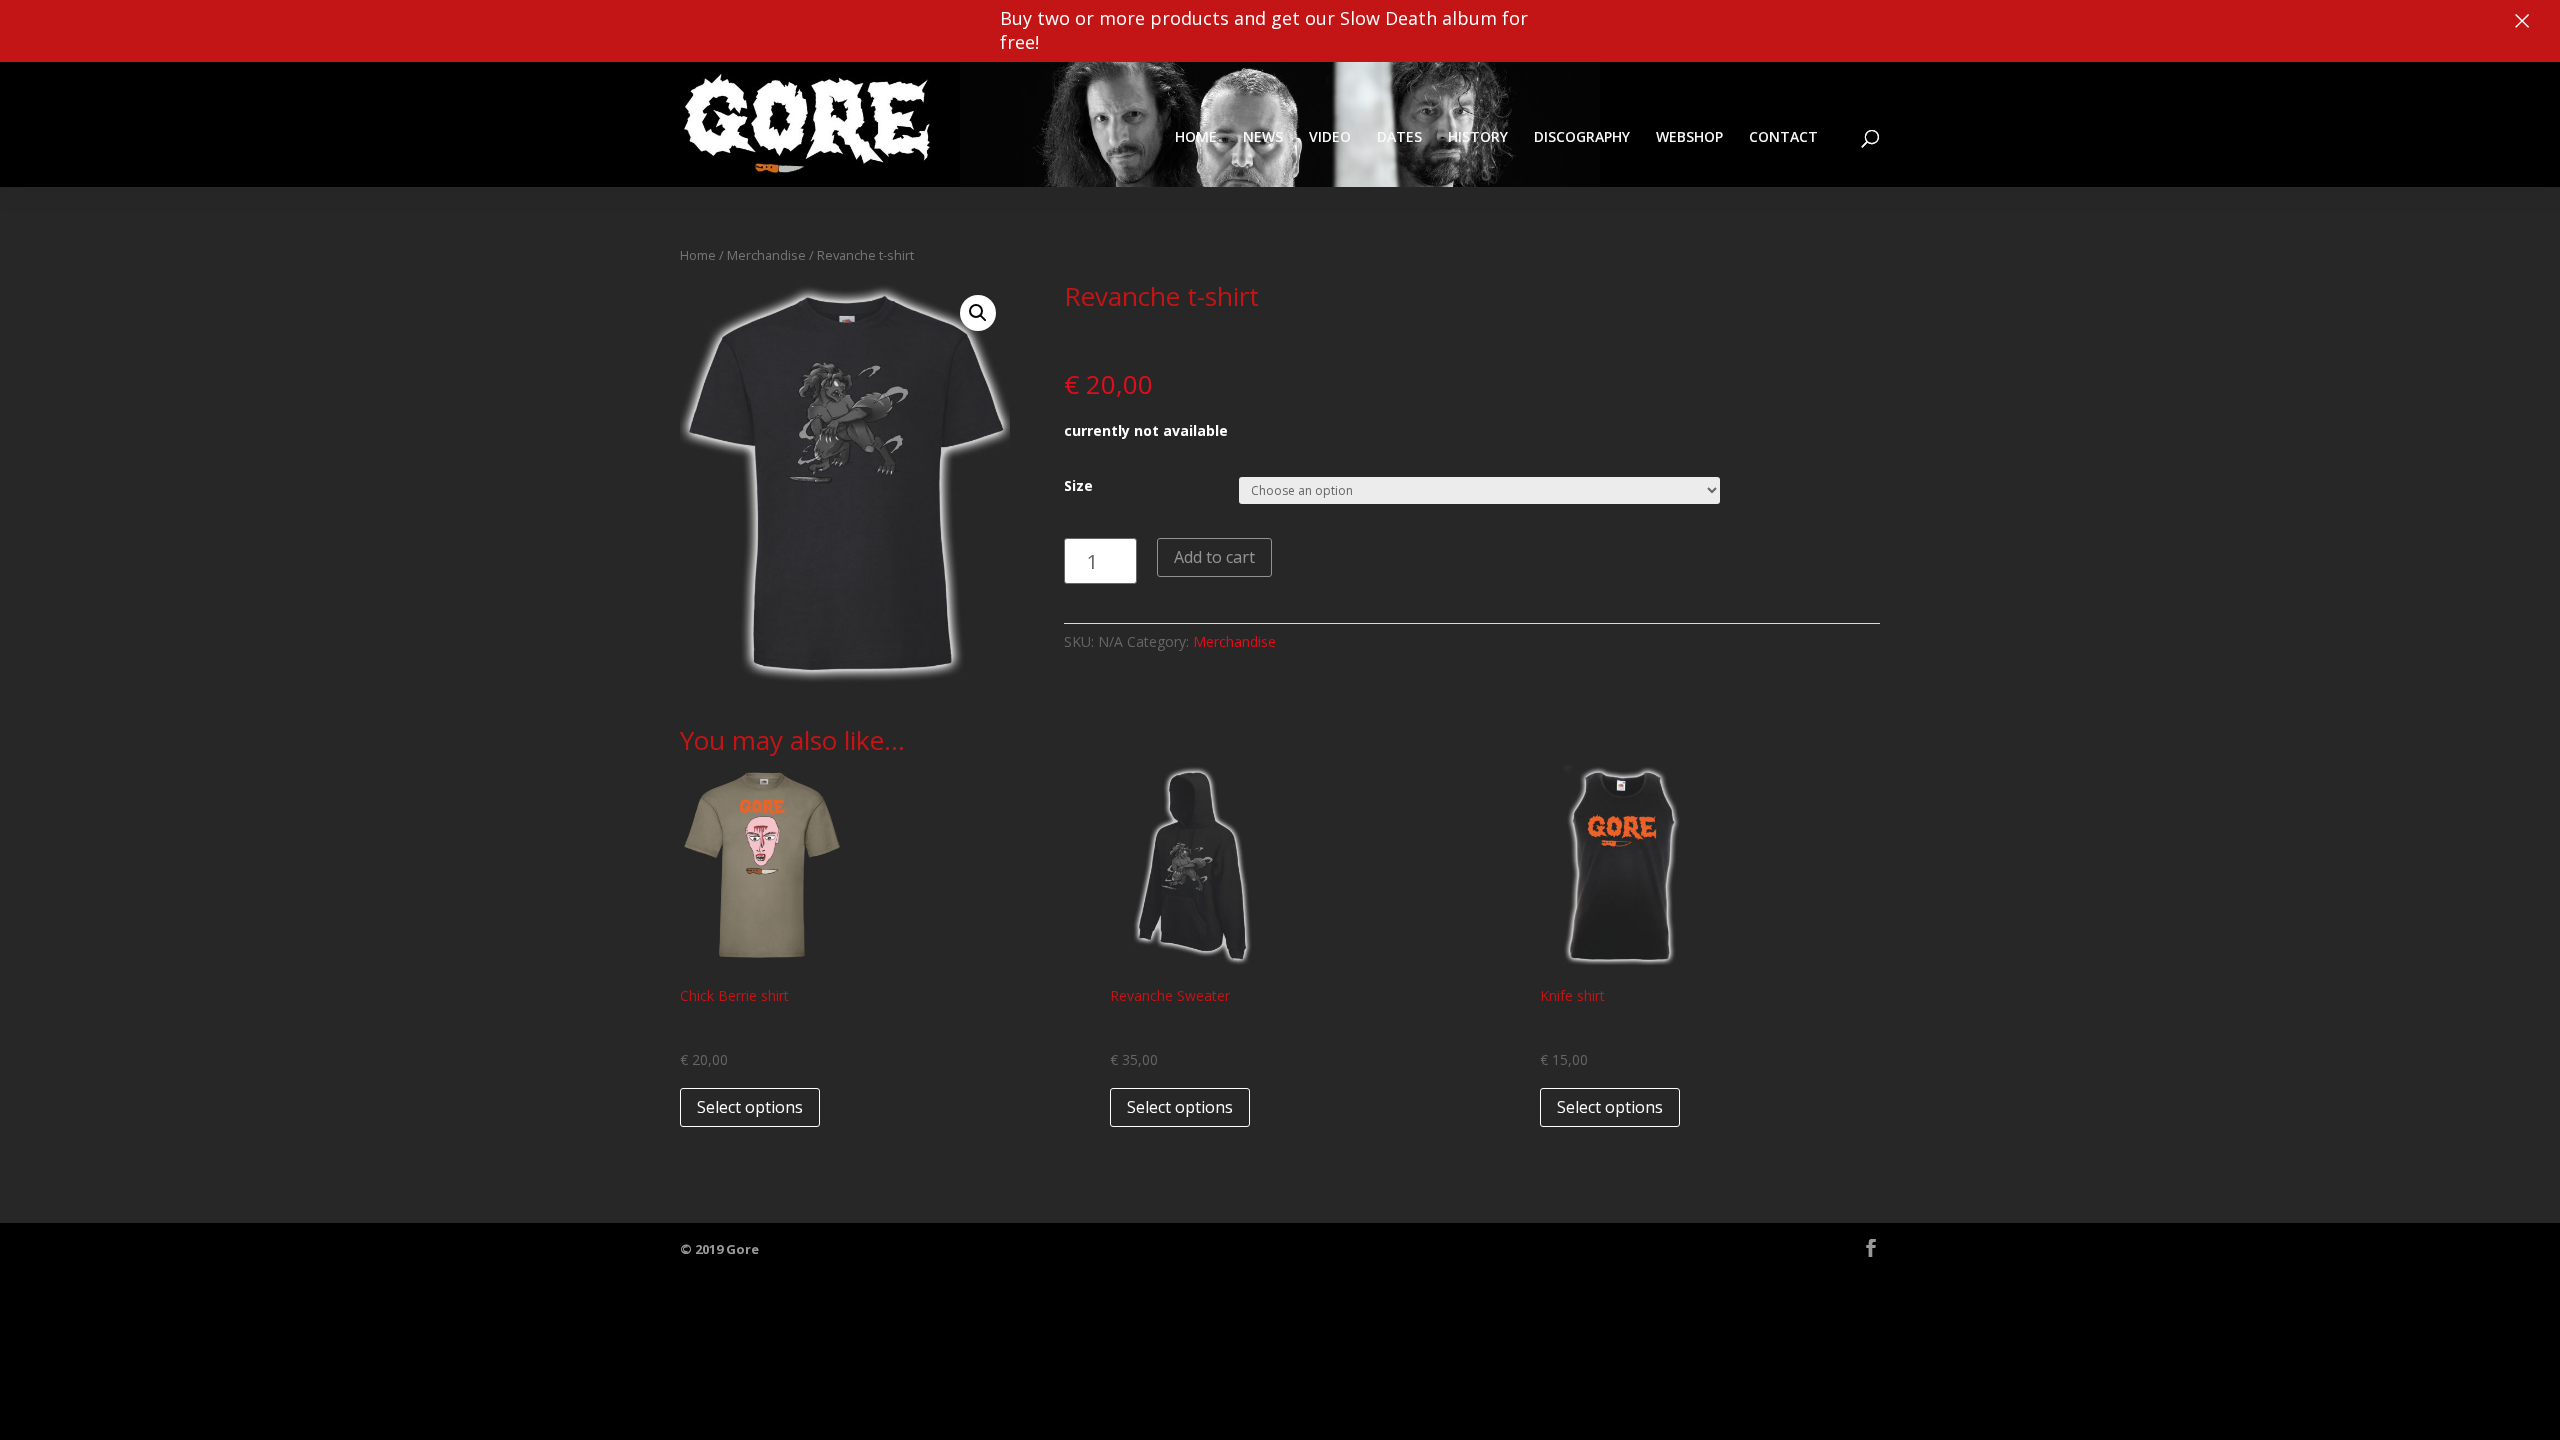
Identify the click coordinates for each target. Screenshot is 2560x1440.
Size (1078, 485)
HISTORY (1478, 136)
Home (698, 255)
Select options (750, 1107)
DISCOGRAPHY (1582, 136)
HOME (1196, 136)
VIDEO (1330, 136)
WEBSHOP (1689, 136)
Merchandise (766, 255)
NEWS (1263, 136)
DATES (1399, 136)
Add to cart (1214, 557)
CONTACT (1783, 136)
